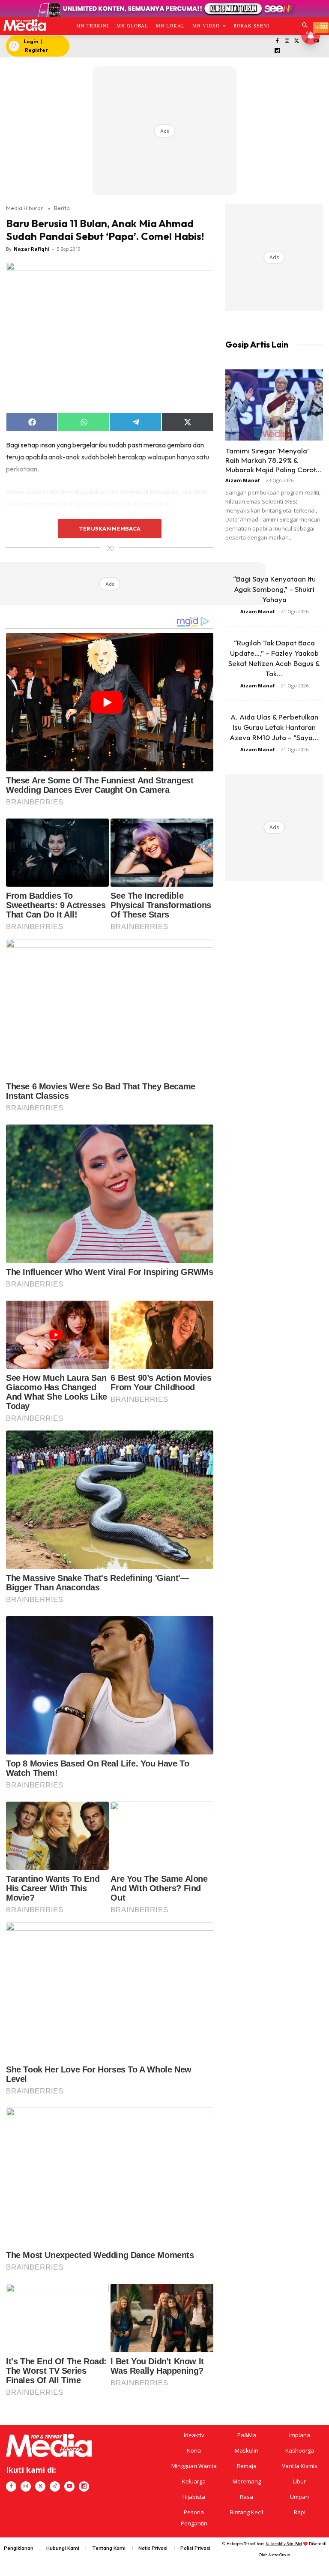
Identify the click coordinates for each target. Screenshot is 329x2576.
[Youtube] (69, 2486)
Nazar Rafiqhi (32, 249)
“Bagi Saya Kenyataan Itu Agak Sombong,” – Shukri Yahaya (274, 589)
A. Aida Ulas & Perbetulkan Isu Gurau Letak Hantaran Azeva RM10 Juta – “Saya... (274, 727)
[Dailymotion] (277, 51)
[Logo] (25, 25)
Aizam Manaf (243, 480)
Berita (62, 208)
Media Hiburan (25, 208)
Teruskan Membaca (110, 528)
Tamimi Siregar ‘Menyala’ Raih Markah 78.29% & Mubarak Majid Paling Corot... (274, 460)
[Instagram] (287, 41)
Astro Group (279, 2555)
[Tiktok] (55, 2486)
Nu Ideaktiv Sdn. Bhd (284, 2544)
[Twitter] (297, 41)
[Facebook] (277, 41)
